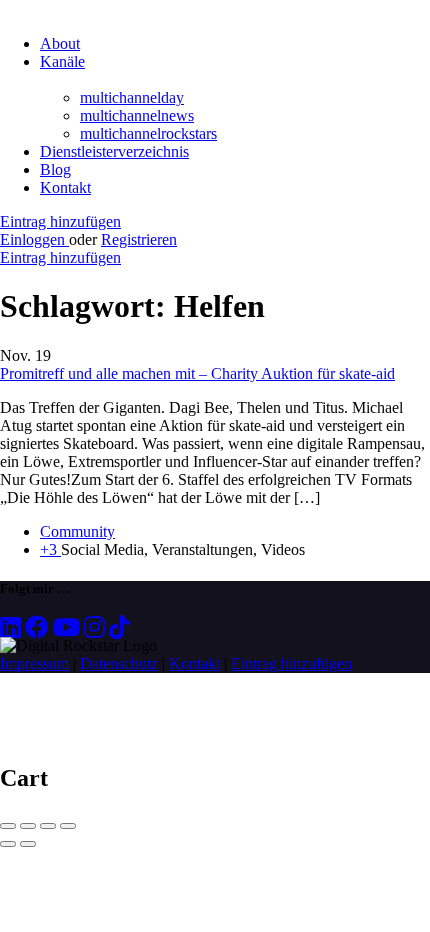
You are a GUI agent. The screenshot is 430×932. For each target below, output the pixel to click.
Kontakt (65, 187)
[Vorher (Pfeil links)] (8, 844)
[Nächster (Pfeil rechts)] (28, 844)
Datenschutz (119, 663)
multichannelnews (137, 115)
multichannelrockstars (148, 133)
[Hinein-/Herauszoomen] (68, 826)
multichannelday (132, 97)
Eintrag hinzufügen (60, 221)
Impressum (34, 663)
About (60, 43)
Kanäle (62, 61)
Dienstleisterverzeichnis (114, 151)
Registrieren (139, 239)
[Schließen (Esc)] (8, 826)
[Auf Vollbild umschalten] (48, 826)
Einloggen (34, 239)
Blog (55, 169)
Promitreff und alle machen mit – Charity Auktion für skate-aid (197, 373)
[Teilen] (28, 826)
